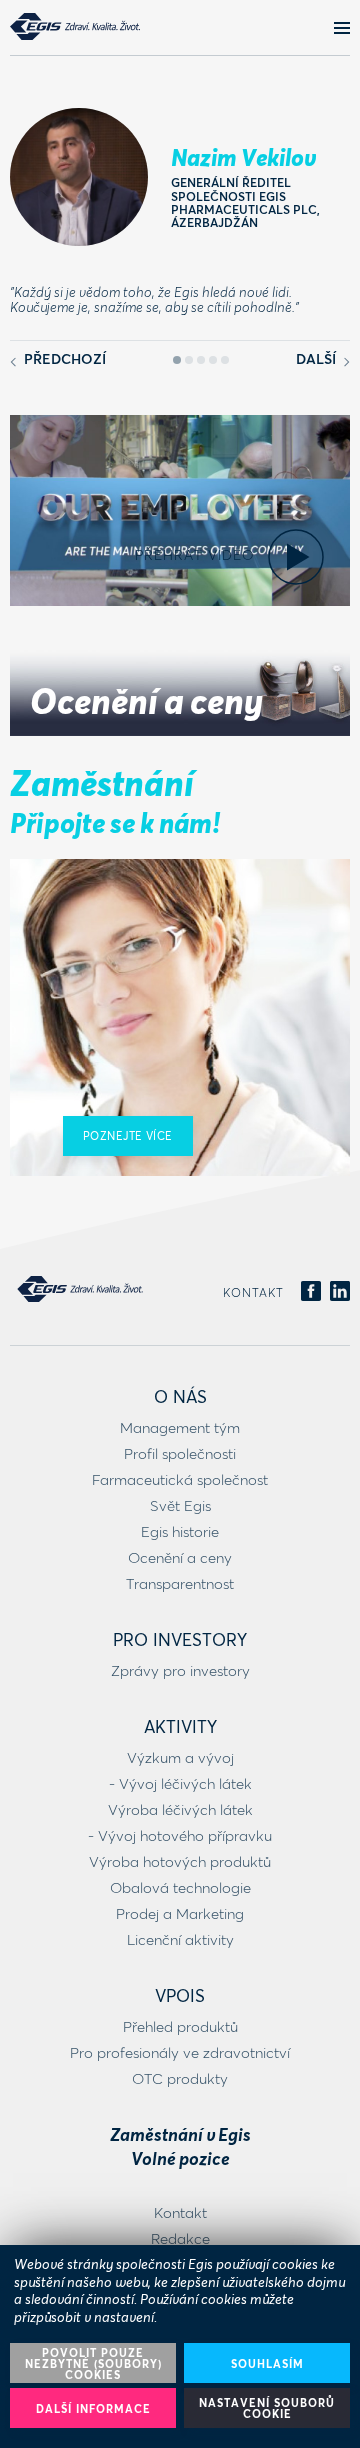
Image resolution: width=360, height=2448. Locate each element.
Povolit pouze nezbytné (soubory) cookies (93, 2363)
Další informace (93, 2408)
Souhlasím (267, 2363)
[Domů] (75, 26)
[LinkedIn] (340, 1292)
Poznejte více (128, 1135)
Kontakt (253, 1292)
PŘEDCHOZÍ (63, 358)
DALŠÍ (318, 358)
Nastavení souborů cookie (267, 2408)
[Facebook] (311, 1292)
